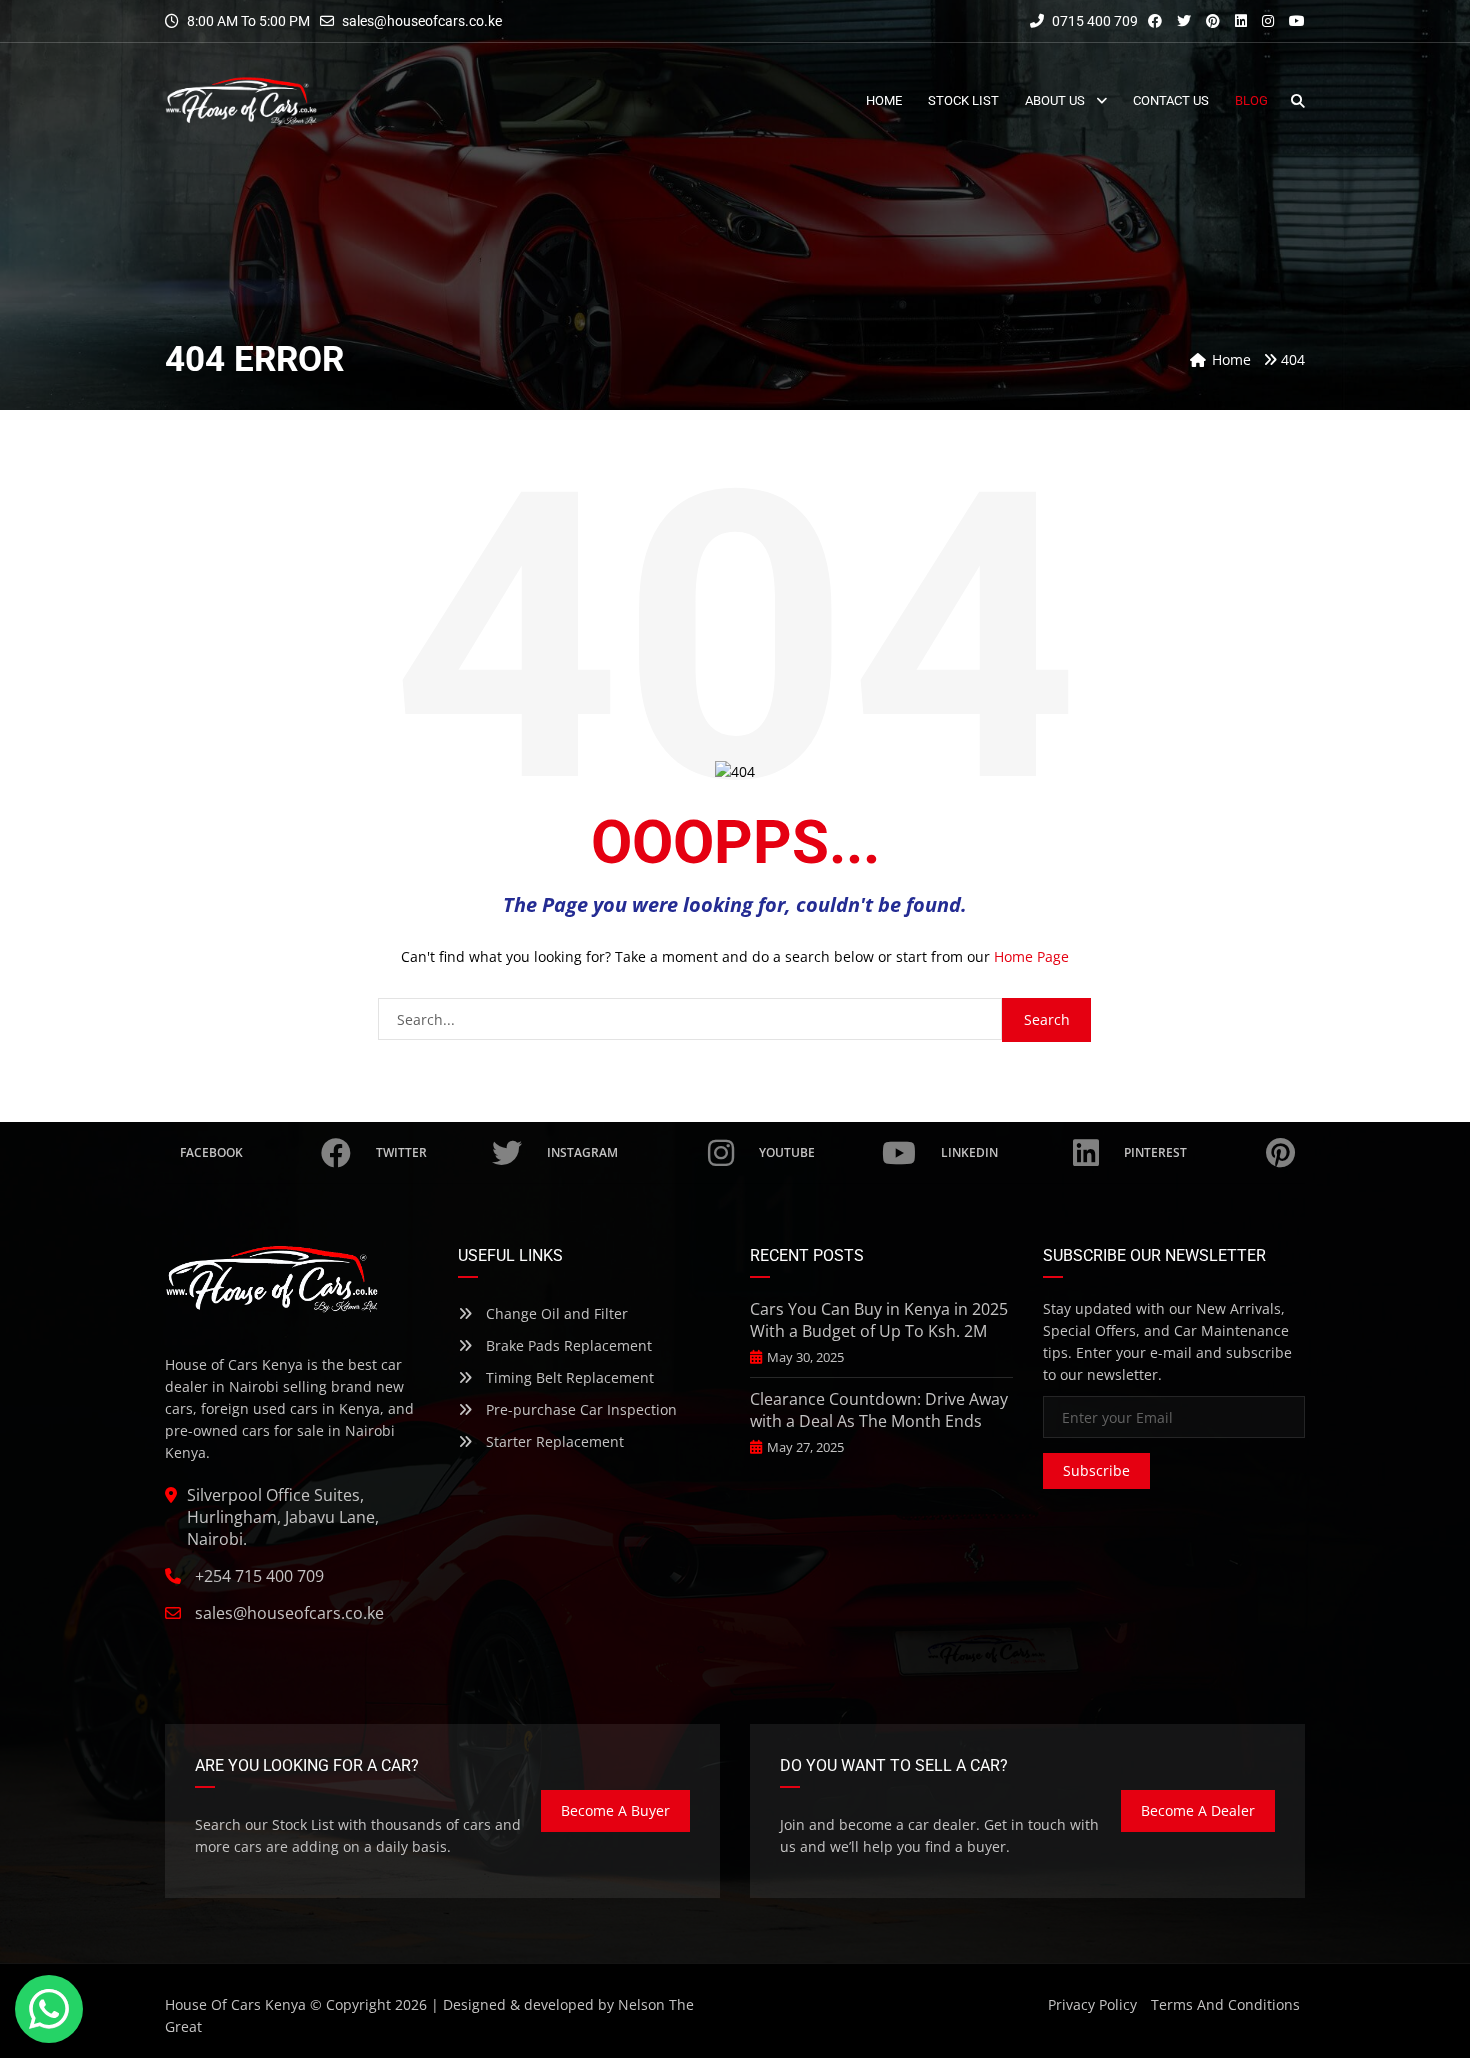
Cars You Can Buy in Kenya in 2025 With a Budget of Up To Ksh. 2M (879, 1320)
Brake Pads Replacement (567, 1345)
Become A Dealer (1198, 1810)
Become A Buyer (615, 1810)
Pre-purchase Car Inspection (579, 1409)
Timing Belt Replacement (568, 1377)
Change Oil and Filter (555, 1313)
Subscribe (1096, 1470)
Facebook (211, 1152)
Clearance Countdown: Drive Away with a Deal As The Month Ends (879, 1410)
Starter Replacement (553, 1441)
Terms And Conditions (1225, 2004)
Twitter (401, 1152)
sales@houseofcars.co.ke (422, 21)
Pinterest (1155, 1152)
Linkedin (969, 1152)
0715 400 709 (1093, 21)
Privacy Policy (1092, 2004)
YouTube (787, 1152)
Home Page (1031, 956)
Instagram (582, 1152)
